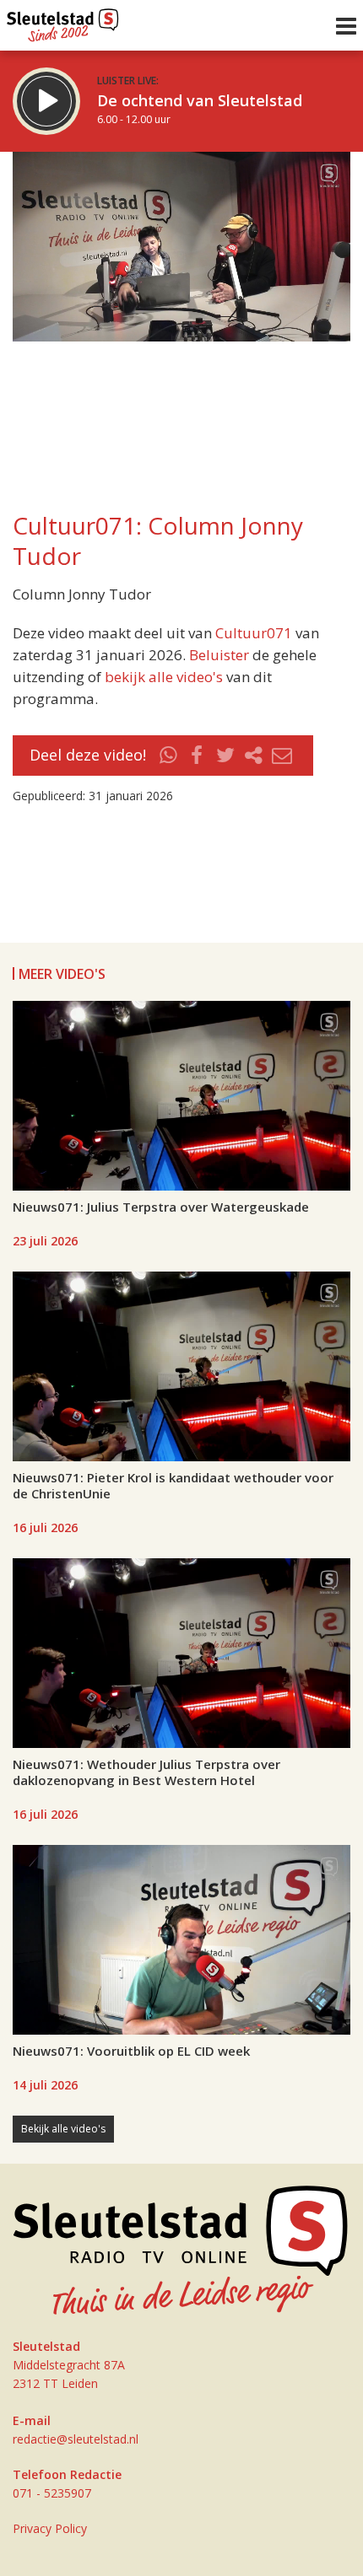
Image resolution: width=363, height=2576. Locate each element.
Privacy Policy (50, 2528)
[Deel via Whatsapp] (169, 756)
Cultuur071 (254, 633)
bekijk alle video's (164, 677)
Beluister (219, 655)
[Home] (63, 21)
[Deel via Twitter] (225, 756)
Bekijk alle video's (63, 2129)
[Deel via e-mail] (282, 756)
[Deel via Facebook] (198, 756)
